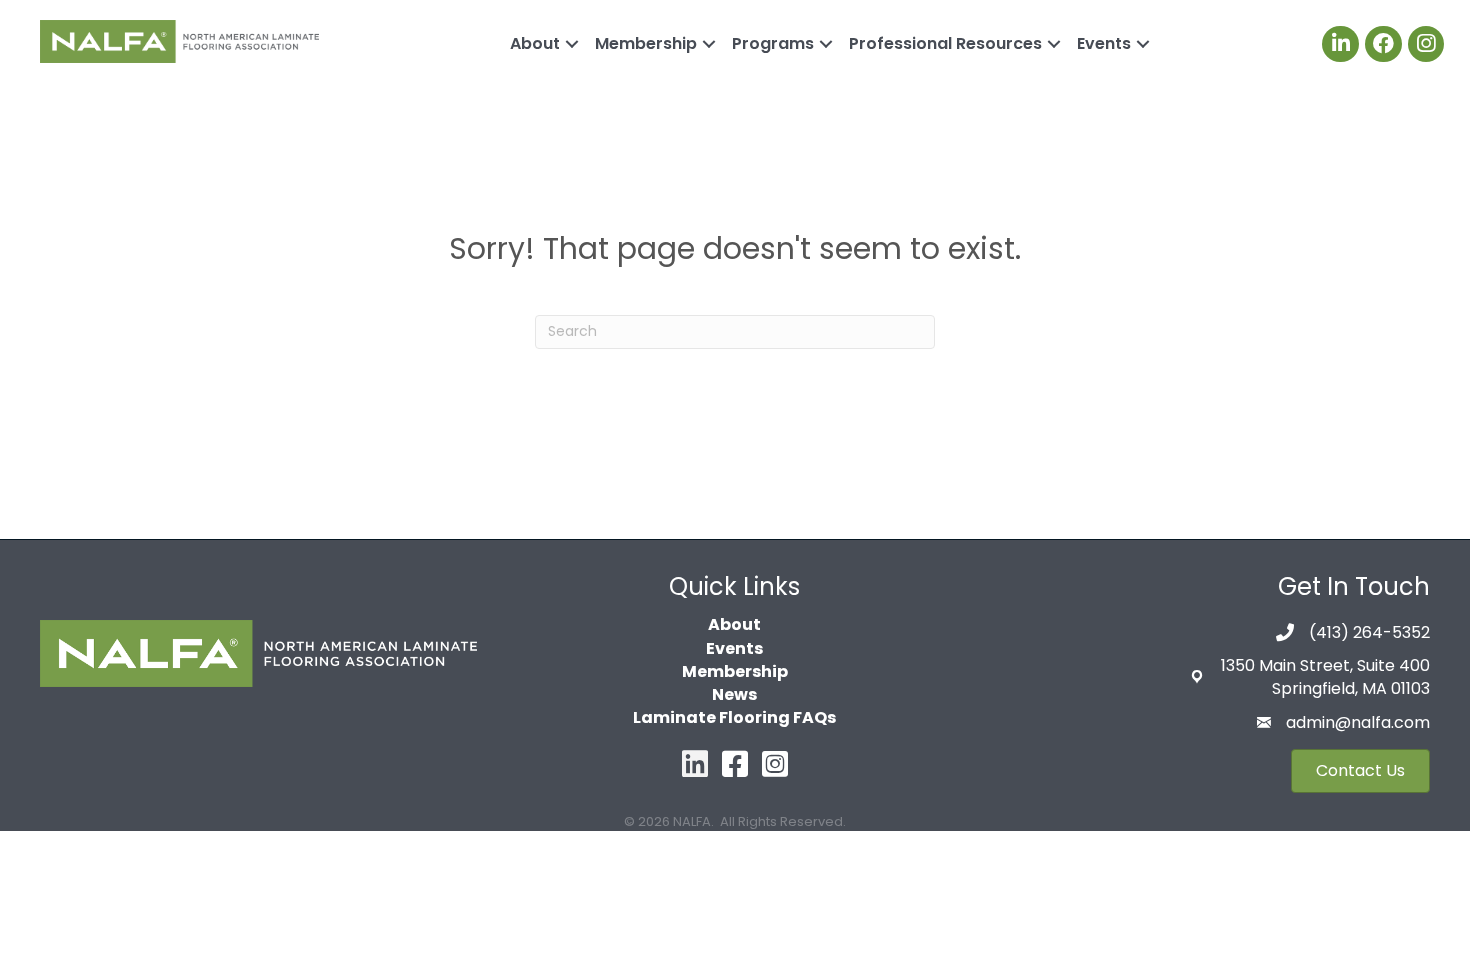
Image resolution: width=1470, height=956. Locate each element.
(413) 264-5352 (1369, 632)
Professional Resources (945, 43)
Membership (646, 43)
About (535, 43)
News (734, 694)
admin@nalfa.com (1358, 722)
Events (1104, 43)
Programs (773, 43)
